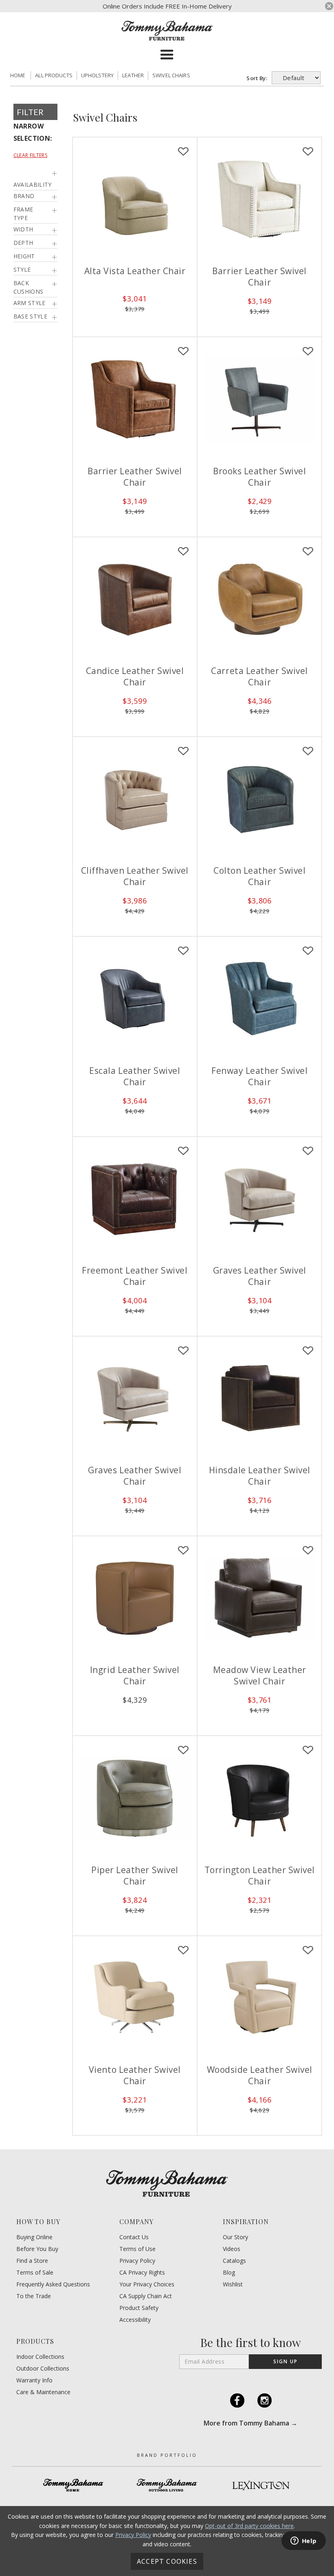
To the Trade (34, 2296)
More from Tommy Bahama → (250, 2423)
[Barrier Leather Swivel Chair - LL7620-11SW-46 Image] (259, 199)
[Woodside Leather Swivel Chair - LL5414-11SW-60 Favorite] (308, 1950)
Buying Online (34, 2237)
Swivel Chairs (171, 75)
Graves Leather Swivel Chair (260, 1276)
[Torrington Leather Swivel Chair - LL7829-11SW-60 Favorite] (308, 1750)
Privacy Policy (137, 2261)
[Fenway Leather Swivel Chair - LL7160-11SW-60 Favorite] (308, 951)
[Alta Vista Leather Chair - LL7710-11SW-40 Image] (135, 199)
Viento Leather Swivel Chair (135, 2075)
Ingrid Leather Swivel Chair (135, 1675)
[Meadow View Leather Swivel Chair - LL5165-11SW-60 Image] (259, 1598)
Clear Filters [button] (31, 155)
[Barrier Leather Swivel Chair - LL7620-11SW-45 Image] (135, 399)
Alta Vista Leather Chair (135, 271)
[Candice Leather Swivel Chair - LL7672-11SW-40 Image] (135, 599)
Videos (232, 2249)
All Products (54, 75)
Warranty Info (34, 2380)
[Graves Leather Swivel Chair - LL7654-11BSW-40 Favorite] (183, 1351)
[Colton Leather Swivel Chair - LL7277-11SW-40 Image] (259, 799)
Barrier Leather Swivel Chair (259, 277)
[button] (167, 55)
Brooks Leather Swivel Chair (259, 477)
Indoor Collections (40, 2357)
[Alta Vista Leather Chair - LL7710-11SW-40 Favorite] (183, 152)
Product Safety (139, 2308)
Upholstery (97, 75)
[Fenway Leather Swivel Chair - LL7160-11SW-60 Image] (259, 999)
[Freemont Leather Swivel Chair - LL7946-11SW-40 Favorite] (183, 1151)
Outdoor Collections (43, 2369)
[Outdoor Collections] (167, 2485)
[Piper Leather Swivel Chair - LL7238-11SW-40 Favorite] (183, 1750)
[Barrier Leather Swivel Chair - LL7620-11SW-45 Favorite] (183, 351)
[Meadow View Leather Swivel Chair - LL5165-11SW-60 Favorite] (308, 1551)
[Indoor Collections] (73, 2485)
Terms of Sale (35, 2273)
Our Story (235, 2237)
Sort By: (258, 78)
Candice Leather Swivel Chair (135, 676)
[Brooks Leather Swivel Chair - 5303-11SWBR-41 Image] (259, 399)
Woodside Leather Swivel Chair (260, 2075)
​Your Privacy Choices (147, 2284)
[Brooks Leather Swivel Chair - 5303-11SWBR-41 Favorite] (308, 351)
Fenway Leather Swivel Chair (259, 1076)
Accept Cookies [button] (167, 2561)
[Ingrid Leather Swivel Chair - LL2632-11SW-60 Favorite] (183, 1551)
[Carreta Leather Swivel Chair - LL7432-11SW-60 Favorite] (308, 552)
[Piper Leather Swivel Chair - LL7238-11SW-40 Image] (135, 1798)
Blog (229, 2273)
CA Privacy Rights (142, 2273)
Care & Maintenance (43, 2392)
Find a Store (32, 2261)
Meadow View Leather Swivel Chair (260, 1675)
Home (18, 75)
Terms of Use (137, 2249)
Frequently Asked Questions (53, 2284)
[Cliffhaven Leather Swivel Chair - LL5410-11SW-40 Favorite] (183, 751)
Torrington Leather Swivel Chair (260, 1876)
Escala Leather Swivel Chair (135, 1076)
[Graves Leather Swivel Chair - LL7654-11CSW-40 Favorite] (308, 1151)
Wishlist (233, 2284)
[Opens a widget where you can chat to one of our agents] (303, 2541)
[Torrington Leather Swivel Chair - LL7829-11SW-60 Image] (259, 1798)
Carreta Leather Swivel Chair (259, 676)
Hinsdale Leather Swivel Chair (260, 1476)
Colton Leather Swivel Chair (259, 876)
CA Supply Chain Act (146, 2296)
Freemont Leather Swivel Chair (135, 1276)
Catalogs (234, 2261)
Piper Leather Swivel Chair (135, 1876)
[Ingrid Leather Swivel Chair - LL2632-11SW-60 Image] (135, 1598)
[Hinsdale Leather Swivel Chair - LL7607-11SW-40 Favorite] (308, 1351)
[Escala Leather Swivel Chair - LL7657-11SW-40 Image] (135, 999)
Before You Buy (37, 2249)
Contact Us (134, 2237)
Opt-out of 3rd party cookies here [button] (249, 2526)
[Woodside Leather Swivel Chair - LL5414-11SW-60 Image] (259, 1998)
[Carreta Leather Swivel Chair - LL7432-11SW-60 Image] (259, 599)
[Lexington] (261, 2485)
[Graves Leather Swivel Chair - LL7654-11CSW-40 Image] (259, 1199)
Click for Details (135, 321)
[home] (167, 31)
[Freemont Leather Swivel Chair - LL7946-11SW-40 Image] (135, 1199)
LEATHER (133, 75)
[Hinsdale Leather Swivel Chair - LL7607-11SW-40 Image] (259, 1398)
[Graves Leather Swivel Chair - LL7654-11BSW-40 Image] (135, 1398)
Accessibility (135, 2320)
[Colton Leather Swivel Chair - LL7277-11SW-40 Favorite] (308, 751)
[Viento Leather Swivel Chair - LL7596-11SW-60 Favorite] (183, 1950)
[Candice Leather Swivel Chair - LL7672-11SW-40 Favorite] (183, 552)
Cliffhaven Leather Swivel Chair (135, 876)
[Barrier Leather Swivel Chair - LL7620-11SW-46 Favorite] (308, 152)
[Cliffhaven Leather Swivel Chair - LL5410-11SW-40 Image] (135, 799)
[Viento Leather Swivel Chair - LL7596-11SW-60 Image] (135, 1998)
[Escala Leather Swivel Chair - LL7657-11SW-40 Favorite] (183, 951)
